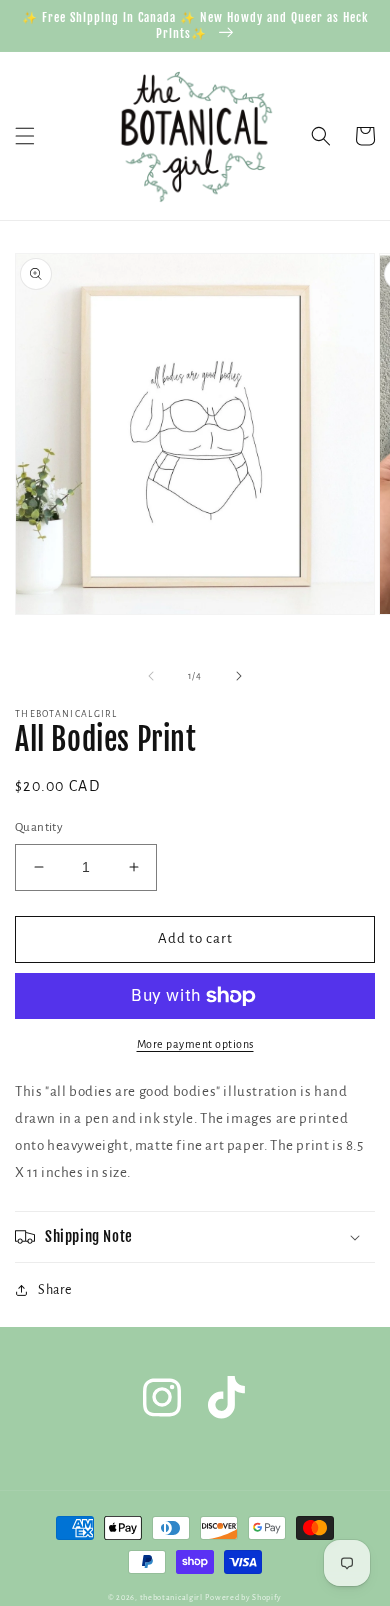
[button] (25, 136)
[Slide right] (239, 676)
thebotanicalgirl (171, 1597)
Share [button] (55, 1290)
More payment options (195, 1044)
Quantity (39, 827)
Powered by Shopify (243, 1597)
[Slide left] (151, 676)
